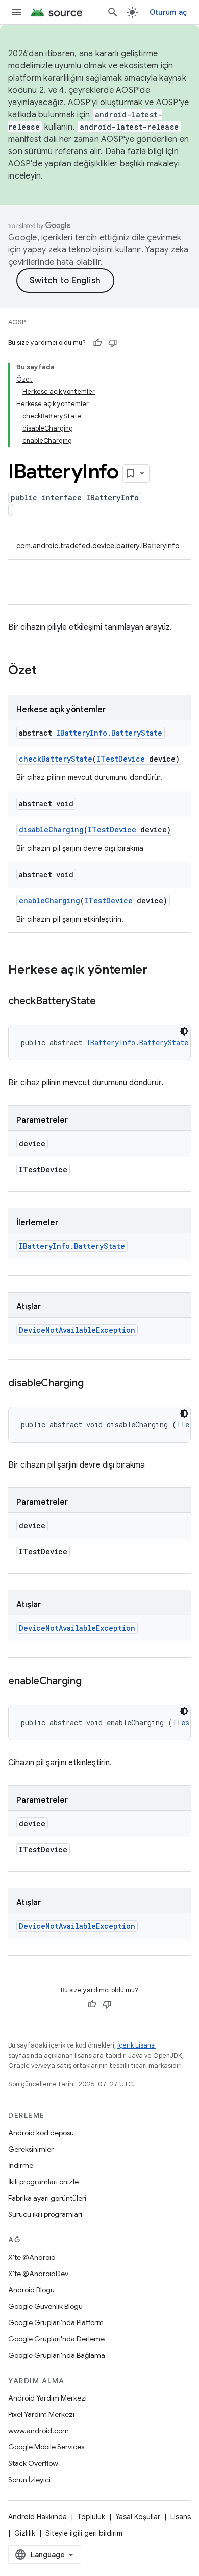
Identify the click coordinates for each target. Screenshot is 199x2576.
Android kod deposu (41, 2133)
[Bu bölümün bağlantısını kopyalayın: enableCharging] (92, 1682)
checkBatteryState (56, 759)
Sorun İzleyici (29, 2480)
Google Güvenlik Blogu (45, 2306)
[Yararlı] (97, 343)
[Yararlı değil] (113, 343)
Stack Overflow (33, 2463)
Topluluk (91, 2517)
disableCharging (51, 830)
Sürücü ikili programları (45, 2214)
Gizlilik (25, 2533)
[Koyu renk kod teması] (184, 1031)
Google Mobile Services (46, 2447)
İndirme (21, 2165)
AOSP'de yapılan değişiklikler (63, 164)
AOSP (17, 322)
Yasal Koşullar (138, 2517)
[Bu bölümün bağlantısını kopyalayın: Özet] (47, 671)
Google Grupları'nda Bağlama (57, 2355)
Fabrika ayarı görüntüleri (47, 2198)
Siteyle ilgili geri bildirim (84, 2533)
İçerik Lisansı (136, 2045)
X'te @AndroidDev (38, 2274)
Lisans (181, 2517)
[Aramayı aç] (113, 12)
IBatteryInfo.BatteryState (109, 733)
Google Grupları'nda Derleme (56, 2339)
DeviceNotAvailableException (77, 1330)
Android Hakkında (38, 2517)
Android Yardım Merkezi (47, 2398)
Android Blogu (31, 2290)
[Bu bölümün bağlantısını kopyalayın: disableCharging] (93, 1384)
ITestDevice (121, 759)
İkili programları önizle (43, 2182)
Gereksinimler (31, 2149)
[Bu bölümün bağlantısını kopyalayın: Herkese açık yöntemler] (158, 971)
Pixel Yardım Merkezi (41, 2414)
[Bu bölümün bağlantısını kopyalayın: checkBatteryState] (106, 1002)
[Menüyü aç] (16, 12)
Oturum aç (168, 12)
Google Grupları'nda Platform (56, 2322)
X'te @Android (32, 2257)
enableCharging (49, 901)
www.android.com (39, 2431)
